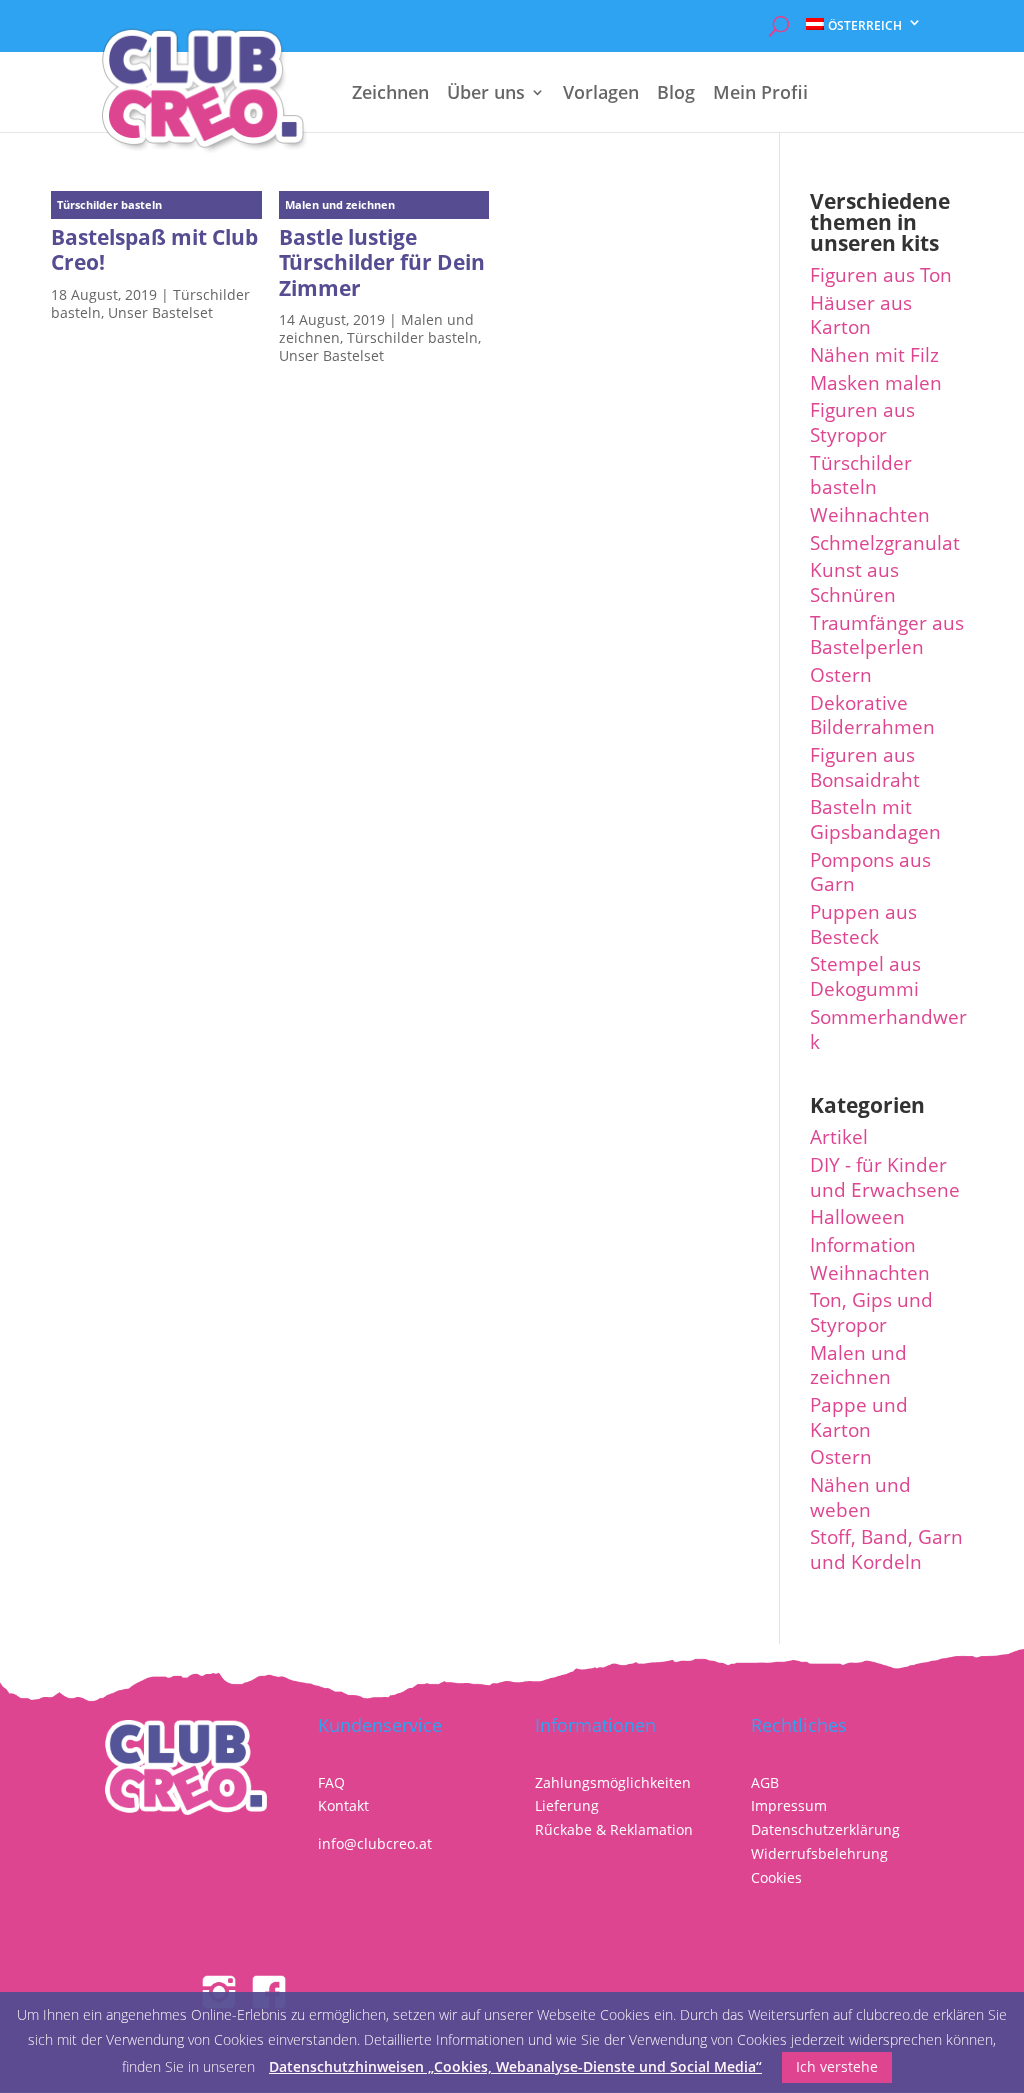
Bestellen (859, 68)
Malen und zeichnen (858, 1365)
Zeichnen (390, 94)
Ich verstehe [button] (837, 2066)
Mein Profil (760, 94)
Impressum (789, 1805)
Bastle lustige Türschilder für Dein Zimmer (382, 262)
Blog (676, 94)
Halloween (857, 1217)
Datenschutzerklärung (825, 1829)
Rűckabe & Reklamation (614, 1829)
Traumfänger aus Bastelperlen (887, 635)
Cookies (776, 1877)
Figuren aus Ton (881, 275)
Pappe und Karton (859, 1417)
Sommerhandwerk (888, 1029)
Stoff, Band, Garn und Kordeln (886, 1549)
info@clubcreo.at (375, 1843)
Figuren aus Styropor (862, 422)
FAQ (331, 1782)
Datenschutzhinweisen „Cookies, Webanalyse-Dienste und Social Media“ (515, 2066)
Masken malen (876, 383)
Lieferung (567, 1805)
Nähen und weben (860, 1497)
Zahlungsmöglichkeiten (613, 1782)
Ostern (841, 675)
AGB (765, 1782)
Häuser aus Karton (861, 315)
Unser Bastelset (160, 312)
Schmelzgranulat (885, 543)
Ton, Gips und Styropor (871, 1312)
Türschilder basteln (412, 337)
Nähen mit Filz (874, 355)
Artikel (839, 1137)
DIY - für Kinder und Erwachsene (885, 1177)
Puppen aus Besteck (863, 924)
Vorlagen (601, 94)
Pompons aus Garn (870, 872)
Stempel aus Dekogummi (865, 976)
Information (863, 1245)
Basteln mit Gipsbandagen (875, 819)
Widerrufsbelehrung (819, 1853)
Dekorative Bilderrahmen (872, 715)
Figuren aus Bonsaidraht (865, 767)
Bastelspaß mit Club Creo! (154, 249)
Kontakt (343, 1805)
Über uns (486, 94)
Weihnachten (870, 515)
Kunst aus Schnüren (854, 582)
